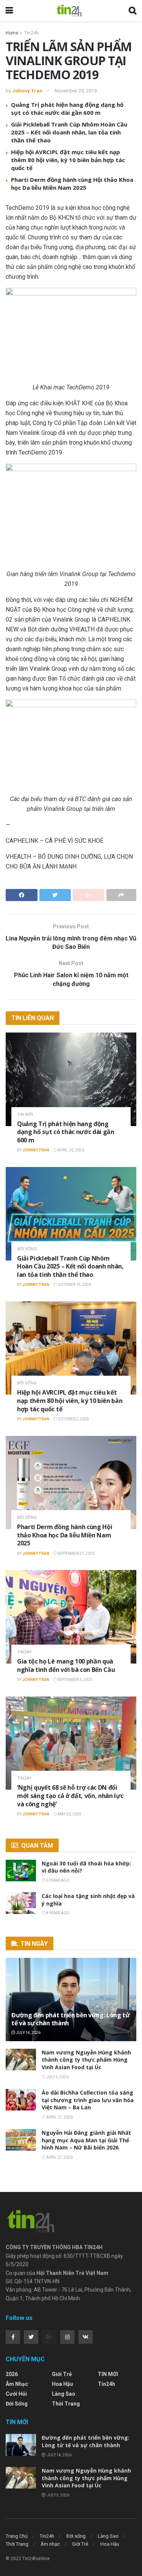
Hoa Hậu (62, 2384)
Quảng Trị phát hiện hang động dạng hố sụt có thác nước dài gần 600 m (67, 109)
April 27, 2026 (59, 2117)
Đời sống (27, 1249)
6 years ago (58, 1880)
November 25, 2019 (76, 91)
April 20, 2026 (70, 1150)
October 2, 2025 (73, 1419)
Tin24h (31, 33)
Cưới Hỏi (16, 2394)
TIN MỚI (25, 1115)
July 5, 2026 (57, 2077)
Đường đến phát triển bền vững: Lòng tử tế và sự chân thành (71, 2019)
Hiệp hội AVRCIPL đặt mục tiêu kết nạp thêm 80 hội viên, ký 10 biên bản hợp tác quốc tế (68, 160)
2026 (12, 2374)
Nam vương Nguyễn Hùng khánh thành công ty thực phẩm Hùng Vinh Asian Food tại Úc (86, 2060)
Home (12, 33)
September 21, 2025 (76, 1554)
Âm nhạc (17, 2384)
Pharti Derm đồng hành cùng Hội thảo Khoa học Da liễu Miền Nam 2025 (72, 184)
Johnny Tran (27, 91)
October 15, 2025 (74, 1285)
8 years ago (58, 1913)
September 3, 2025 (75, 1680)
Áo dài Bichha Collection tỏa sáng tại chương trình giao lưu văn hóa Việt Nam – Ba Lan (88, 2100)
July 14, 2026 (28, 2033)
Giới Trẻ (62, 2374)
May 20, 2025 (69, 1814)
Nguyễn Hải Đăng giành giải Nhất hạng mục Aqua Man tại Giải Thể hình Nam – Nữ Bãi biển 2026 (86, 2140)
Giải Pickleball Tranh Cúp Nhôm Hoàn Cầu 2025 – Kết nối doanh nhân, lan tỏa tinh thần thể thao (69, 132)
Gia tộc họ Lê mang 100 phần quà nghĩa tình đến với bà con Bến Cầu (66, 1665)
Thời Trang (66, 2404)
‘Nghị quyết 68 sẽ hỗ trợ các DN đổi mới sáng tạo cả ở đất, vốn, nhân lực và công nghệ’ (70, 1796)
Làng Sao (64, 2394)
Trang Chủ (17, 2536)
